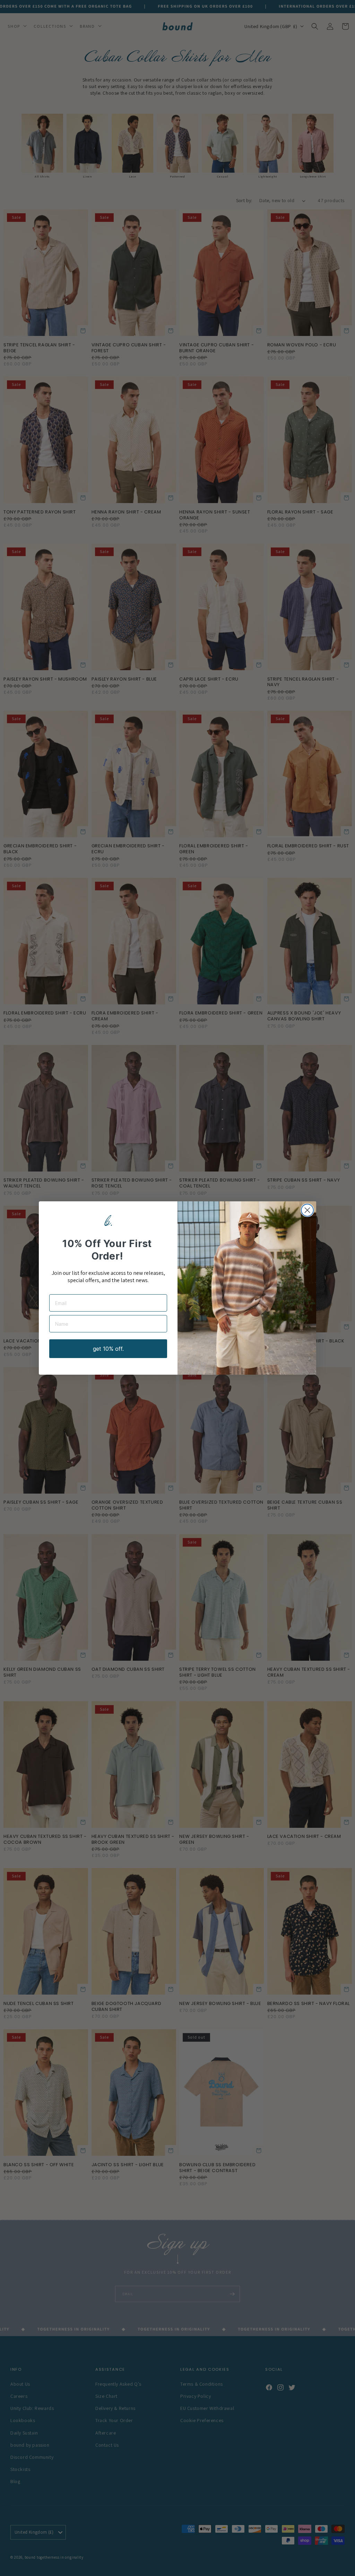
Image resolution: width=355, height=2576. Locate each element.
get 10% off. (108, 1349)
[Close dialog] (307, 1210)
